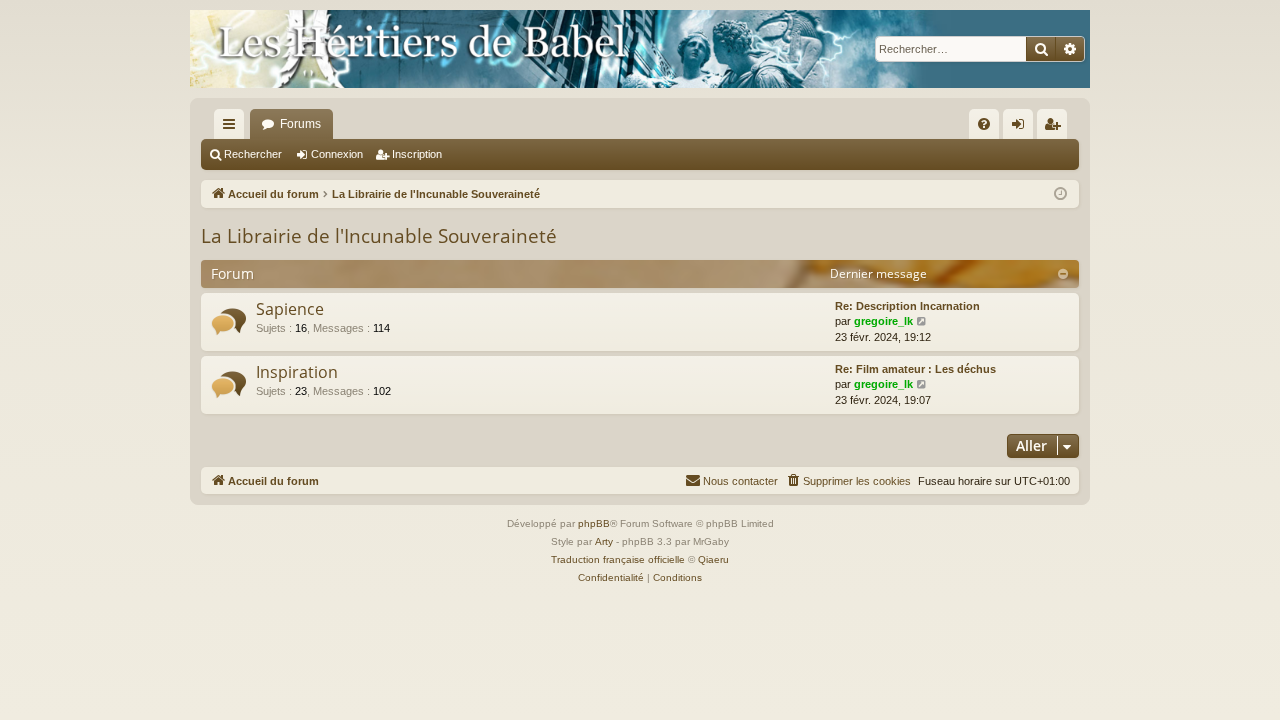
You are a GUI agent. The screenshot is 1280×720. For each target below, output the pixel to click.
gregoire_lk (883, 321)
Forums (300, 124)
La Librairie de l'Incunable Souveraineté (379, 236)
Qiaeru (713, 559)
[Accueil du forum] (640, 49)
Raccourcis (233, 128)
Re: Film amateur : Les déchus (915, 369)
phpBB (594, 523)
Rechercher (253, 154)
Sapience (290, 309)
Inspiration (297, 372)
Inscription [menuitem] (1056, 128)
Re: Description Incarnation (907, 306)
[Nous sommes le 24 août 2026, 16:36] (1060, 194)
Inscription (417, 154)
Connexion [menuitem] (1022, 128)
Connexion (337, 154)
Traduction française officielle (618, 559)
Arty (604, 541)
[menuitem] (984, 124)
